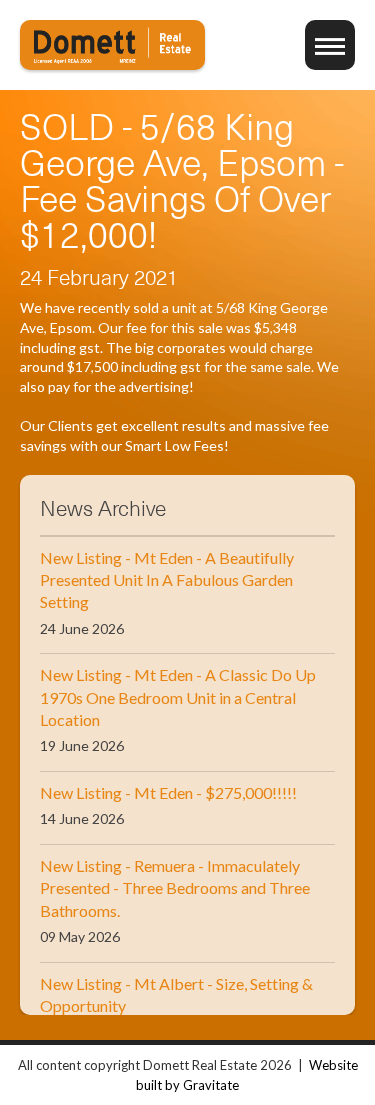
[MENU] (330, 45)
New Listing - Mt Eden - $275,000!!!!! (168, 792)
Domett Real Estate (112, 45)
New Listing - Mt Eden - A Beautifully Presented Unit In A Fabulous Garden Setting (167, 580)
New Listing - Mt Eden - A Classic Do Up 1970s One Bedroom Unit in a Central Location (178, 697)
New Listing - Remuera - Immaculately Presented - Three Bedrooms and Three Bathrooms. (175, 888)
